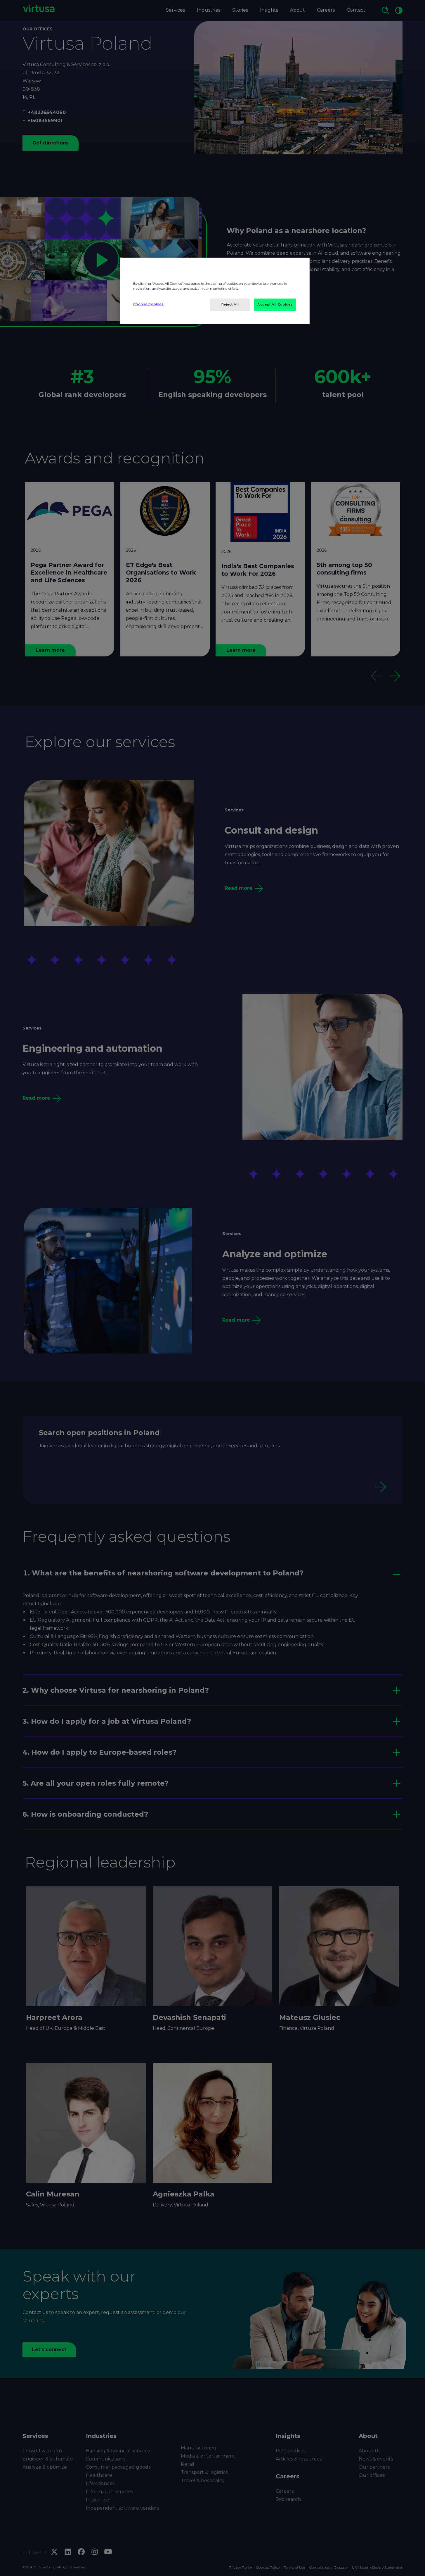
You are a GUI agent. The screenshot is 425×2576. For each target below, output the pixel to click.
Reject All (230, 304)
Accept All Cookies (275, 304)
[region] (215, 291)
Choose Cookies (149, 304)
